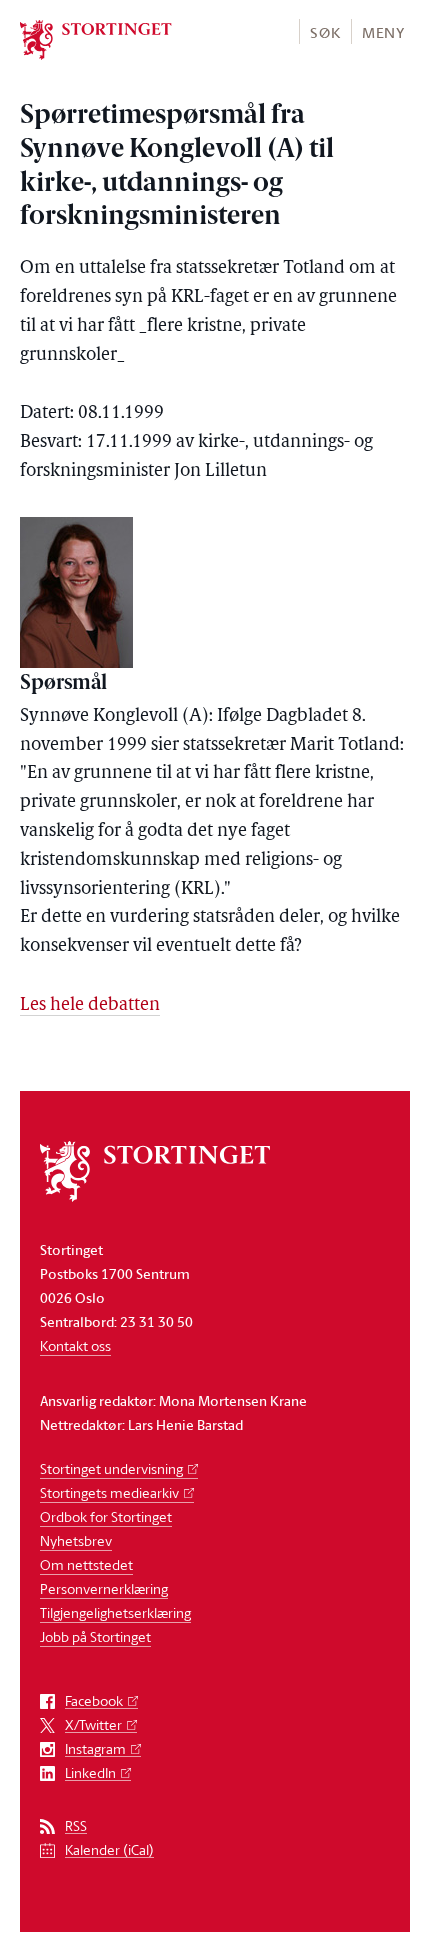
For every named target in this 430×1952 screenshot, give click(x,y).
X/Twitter (93, 1725)
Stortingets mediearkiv (109, 1492)
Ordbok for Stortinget (106, 1516)
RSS (76, 1826)
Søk (325, 32)
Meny (383, 32)
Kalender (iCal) (109, 1850)
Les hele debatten (90, 1006)
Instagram (95, 1749)
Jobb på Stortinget (95, 1636)
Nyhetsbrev (76, 1540)
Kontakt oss (75, 1345)
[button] (324, 31)
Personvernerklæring (104, 1588)
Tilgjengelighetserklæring (115, 1612)
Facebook (94, 1701)
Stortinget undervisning (111, 1468)
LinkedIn (90, 1773)
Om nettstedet (86, 1564)
